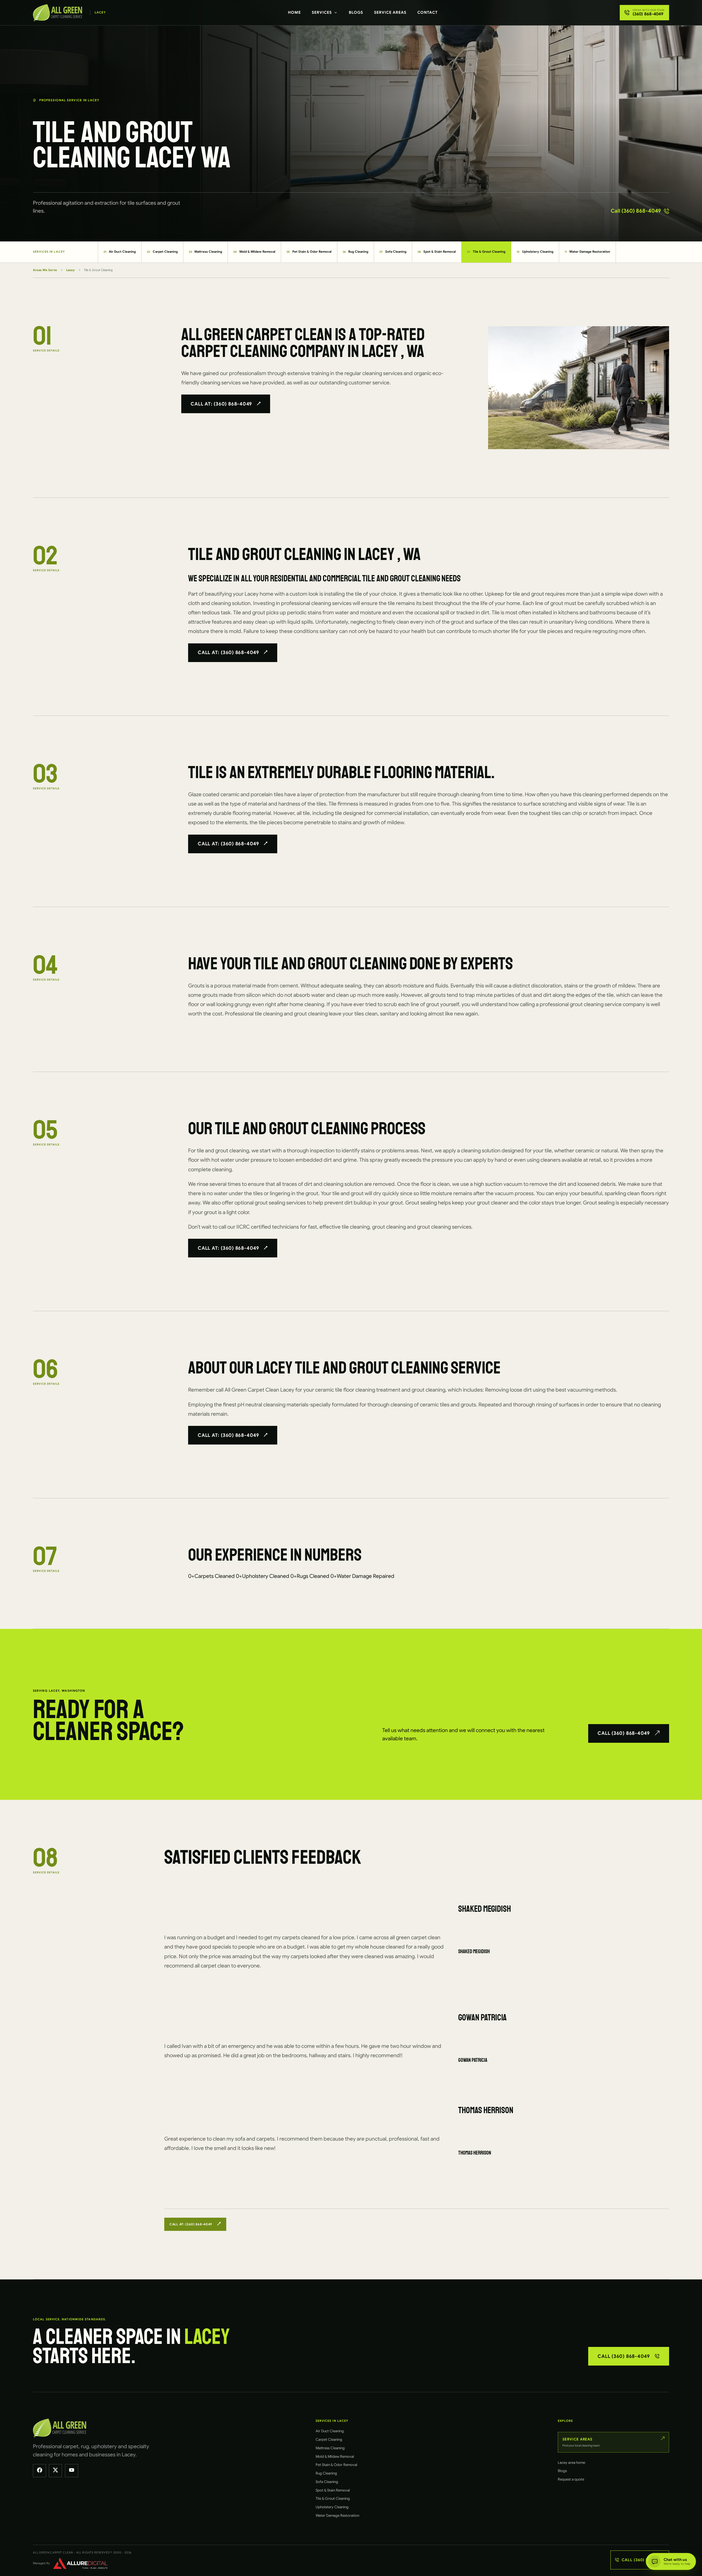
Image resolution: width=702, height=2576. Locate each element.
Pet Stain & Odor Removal (309, 252)
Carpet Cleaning (162, 252)
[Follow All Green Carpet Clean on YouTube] (72, 2471)
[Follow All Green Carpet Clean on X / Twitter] (55, 2471)
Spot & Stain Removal (437, 252)
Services (322, 12)
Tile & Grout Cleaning (486, 252)
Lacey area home (571, 2463)
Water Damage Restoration (588, 252)
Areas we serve (45, 270)
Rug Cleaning (356, 252)
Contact (428, 12)
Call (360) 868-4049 (636, 211)
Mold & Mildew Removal (254, 252)
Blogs (356, 12)
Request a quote (571, 2479)
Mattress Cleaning (206, 252)
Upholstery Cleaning (535, 252)
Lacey (70, 270)
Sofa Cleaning (393, 252)
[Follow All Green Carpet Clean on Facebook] (39, 2471)
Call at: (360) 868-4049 (221, 404)
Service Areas (390, 12)
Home (294, 12)
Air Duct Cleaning (120, 252)
